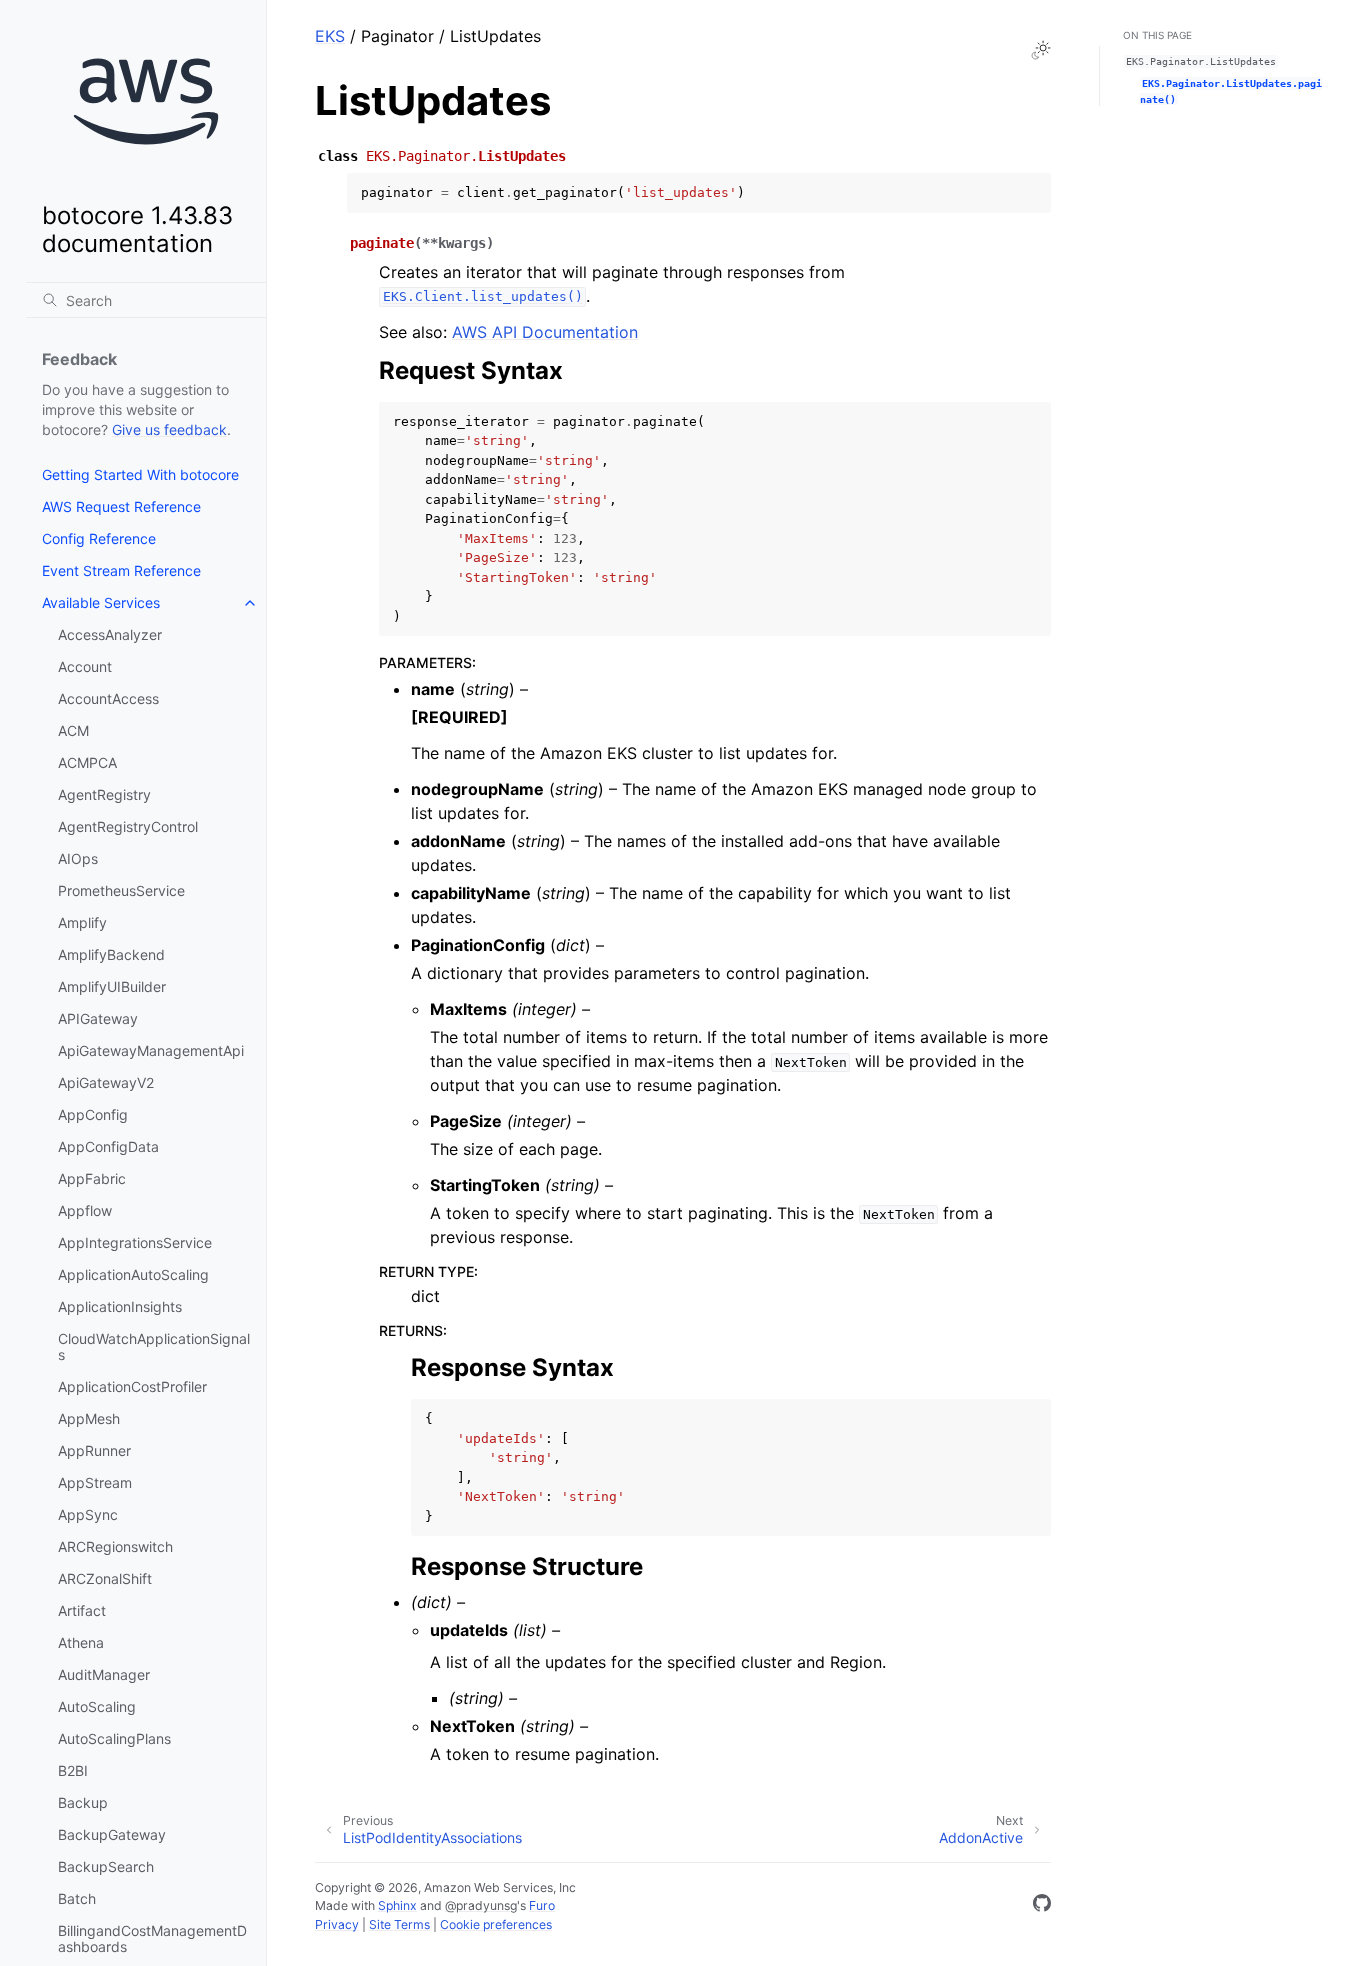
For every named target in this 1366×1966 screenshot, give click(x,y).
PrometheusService (121, 890)
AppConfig (93, 1114)
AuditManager (104, 1674)
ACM (73, 730)
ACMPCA (87, 762)
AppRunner (94, 1450)
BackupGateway (112, 1834)
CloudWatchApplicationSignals (154, 1346)
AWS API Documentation (545, 332)
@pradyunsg (481, 1905)
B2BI (73, 1770)
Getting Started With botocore (140, 474)
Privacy (337, 1924)
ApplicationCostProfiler (132, 1386)
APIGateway (98, 1018)
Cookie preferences (496, 1924)
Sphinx (397, 1905)
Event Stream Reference (121, 570)
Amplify (82, 922)
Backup (83, 1802)
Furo (542, 1905)
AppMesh (89, 1418)
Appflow (85, 1210)
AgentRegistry (104, 794)
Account (85, 666)
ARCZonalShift (105, 1578)
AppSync (88, 1514)
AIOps (78, 858)
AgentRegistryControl (128, 826)
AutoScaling (97, 1706)
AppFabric (92, 1178)
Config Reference (99, 538)
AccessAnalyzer (110, 634)
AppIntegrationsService (135, 1242)
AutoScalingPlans (114, 1738)
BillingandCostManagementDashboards (152, 1938)
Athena (81, 1642)
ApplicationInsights (120, 1306)
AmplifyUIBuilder (112, 986)
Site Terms (399, 1924)
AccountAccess (108, 698)
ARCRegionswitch (115, 1546)
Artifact (82, 1610)
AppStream (95, 1482)
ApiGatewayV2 (106, 1082)
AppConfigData (108, 1146)
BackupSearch (106, 1866)
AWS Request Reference (121, 506)
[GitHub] (1042, 1906)
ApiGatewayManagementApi (151, 1050)
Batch (77, 1898)
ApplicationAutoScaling (133, 1274)
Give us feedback (169, 429)
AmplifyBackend (111, 954)
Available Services (101, 602)
